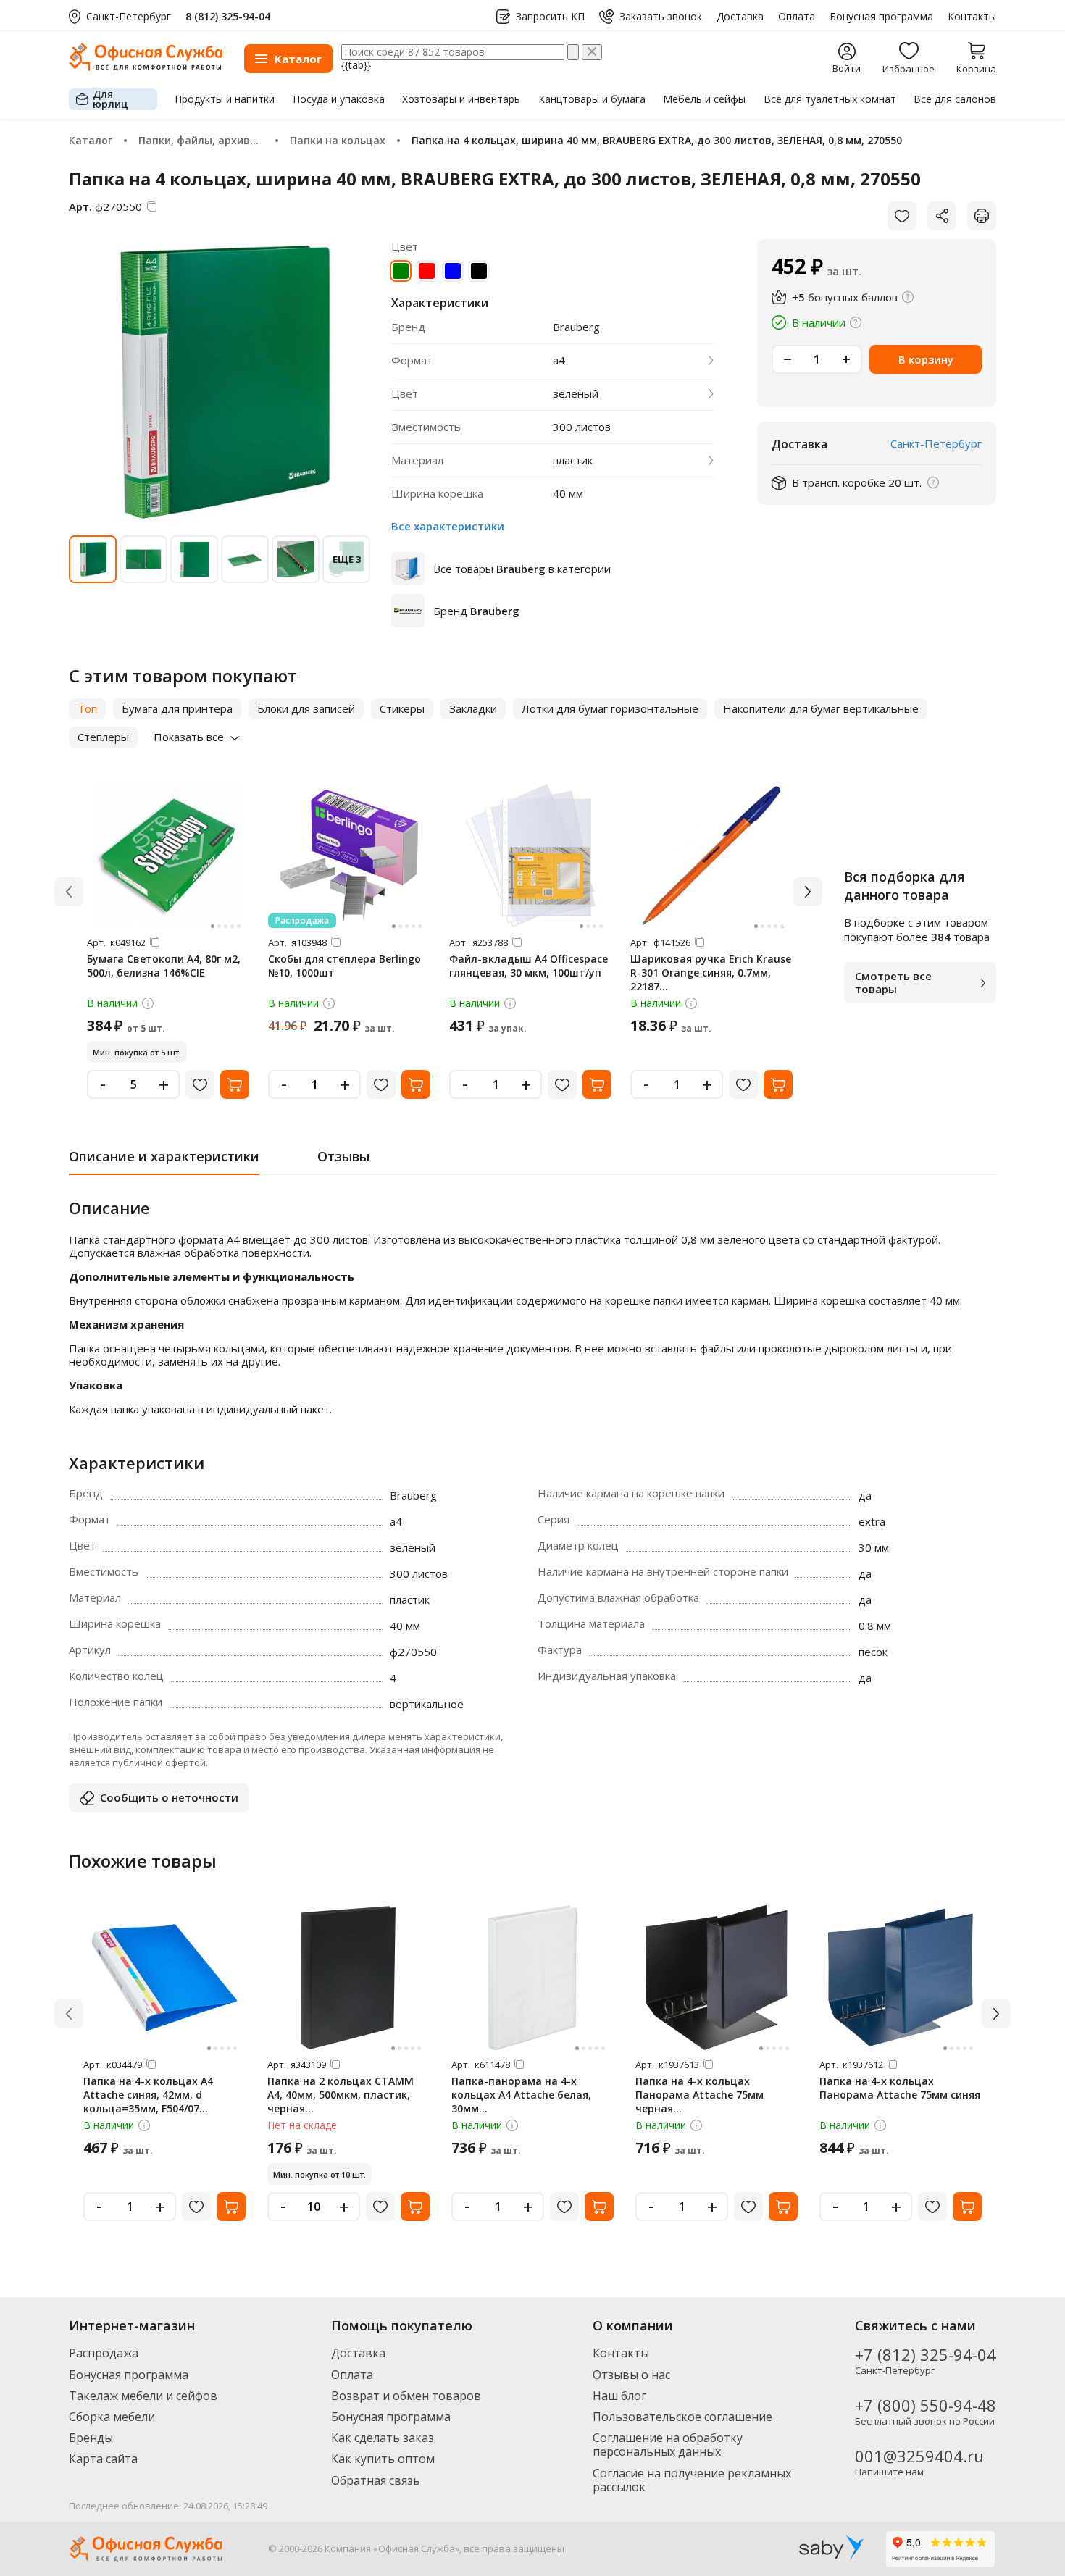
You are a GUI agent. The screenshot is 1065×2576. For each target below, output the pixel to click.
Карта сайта (103, 2459)
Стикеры (402, 708)
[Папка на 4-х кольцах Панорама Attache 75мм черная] (717, 1978)
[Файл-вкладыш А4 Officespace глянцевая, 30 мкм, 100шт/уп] (530, 856)
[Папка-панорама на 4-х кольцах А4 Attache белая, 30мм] (532, 1978)
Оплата (797, 17)
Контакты (972, 17)
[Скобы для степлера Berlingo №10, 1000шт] (349, 856)
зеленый (576, 394)
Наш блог (619, 2396)
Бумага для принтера (177, 708)
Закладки (473, 708)
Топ (87, 708)
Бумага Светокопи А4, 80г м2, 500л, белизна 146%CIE (164, 966)
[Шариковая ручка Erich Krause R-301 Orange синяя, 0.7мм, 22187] (711, 856)
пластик (573, 460)
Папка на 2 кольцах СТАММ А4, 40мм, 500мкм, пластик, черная (341, 2095)
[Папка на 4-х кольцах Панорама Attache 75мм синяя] (901, 1978)
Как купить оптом (383, 2459)
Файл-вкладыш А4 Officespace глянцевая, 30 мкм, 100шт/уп (529, 966)
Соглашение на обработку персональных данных (668, 2445)
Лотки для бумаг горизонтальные (610, 708)
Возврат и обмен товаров (406, 2396)
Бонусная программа (881, 17)
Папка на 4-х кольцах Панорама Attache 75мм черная (699, 2095)
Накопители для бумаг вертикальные (821, 708)
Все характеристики (448, 526)
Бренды (91, 2438)
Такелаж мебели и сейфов (143, 2396)
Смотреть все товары (893, 982)
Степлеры (103, 737)
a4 (559, 360)
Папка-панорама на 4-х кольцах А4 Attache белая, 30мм (521, 2095)
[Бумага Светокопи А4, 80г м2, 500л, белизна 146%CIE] (168, 856)
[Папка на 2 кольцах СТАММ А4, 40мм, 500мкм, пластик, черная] (348, 1978)
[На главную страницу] (146, 67)
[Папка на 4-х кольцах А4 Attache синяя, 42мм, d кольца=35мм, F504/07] (164, 1978)
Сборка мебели (112, 2417)
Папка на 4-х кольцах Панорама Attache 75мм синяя (900, 2088)
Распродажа (104, 2353)
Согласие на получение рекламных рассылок (692, 2480)
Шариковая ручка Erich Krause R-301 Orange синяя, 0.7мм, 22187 (711, 973)
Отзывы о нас (631, 2375)
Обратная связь (376, 2480)
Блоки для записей (306, 708)
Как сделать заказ (383, 2438)
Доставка (740, 17)
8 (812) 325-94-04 (228, 16)
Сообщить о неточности (169, 1797)
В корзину (926, 359)
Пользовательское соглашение (682, 2417)
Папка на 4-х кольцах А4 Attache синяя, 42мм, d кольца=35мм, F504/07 (148, 2095)
